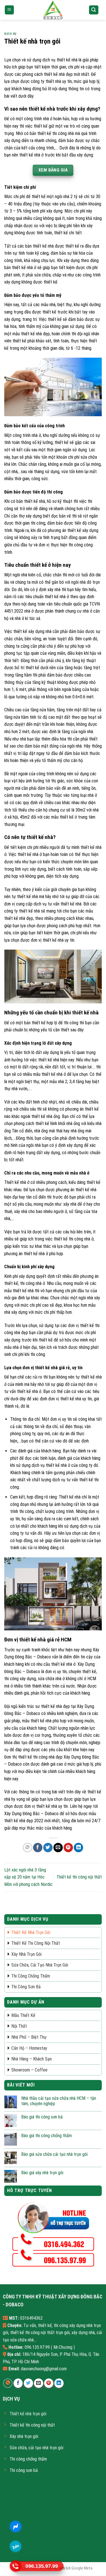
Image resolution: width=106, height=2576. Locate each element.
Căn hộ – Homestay (29, 2048)
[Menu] (9, 10)
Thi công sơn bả (26, 1987)
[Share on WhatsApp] (28, 1848)
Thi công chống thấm (31, 1976)
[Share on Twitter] (48, 1848)
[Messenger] (16, 2526)
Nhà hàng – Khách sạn (32, 2059)
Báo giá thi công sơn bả (42, 2117)
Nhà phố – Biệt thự (29, 2037)
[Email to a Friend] (58, 1848)
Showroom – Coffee (29, 2070)
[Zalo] (16, 2546)
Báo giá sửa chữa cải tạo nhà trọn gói (54, 2154)
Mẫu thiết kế (23, 2015)
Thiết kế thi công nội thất (79, 1877)
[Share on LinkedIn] (78, 1848)
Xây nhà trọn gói (26, 1954)
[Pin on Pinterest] (68, 1848)
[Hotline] (16, 2566)
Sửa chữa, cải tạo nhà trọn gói (40, 1965)
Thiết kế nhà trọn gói (31, 1932)
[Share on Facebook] (38, 1848)
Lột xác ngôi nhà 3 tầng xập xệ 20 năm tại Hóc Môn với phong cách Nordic (28, 1877)
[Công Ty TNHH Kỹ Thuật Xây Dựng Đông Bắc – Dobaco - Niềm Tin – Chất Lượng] (53, 10)
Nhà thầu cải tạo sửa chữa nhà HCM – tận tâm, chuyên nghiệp (59, 2101)
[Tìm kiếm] (94, 10)
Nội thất (19, 2026)
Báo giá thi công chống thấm (46, 2136)
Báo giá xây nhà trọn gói (42, 2173)
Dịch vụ (10, 34)
